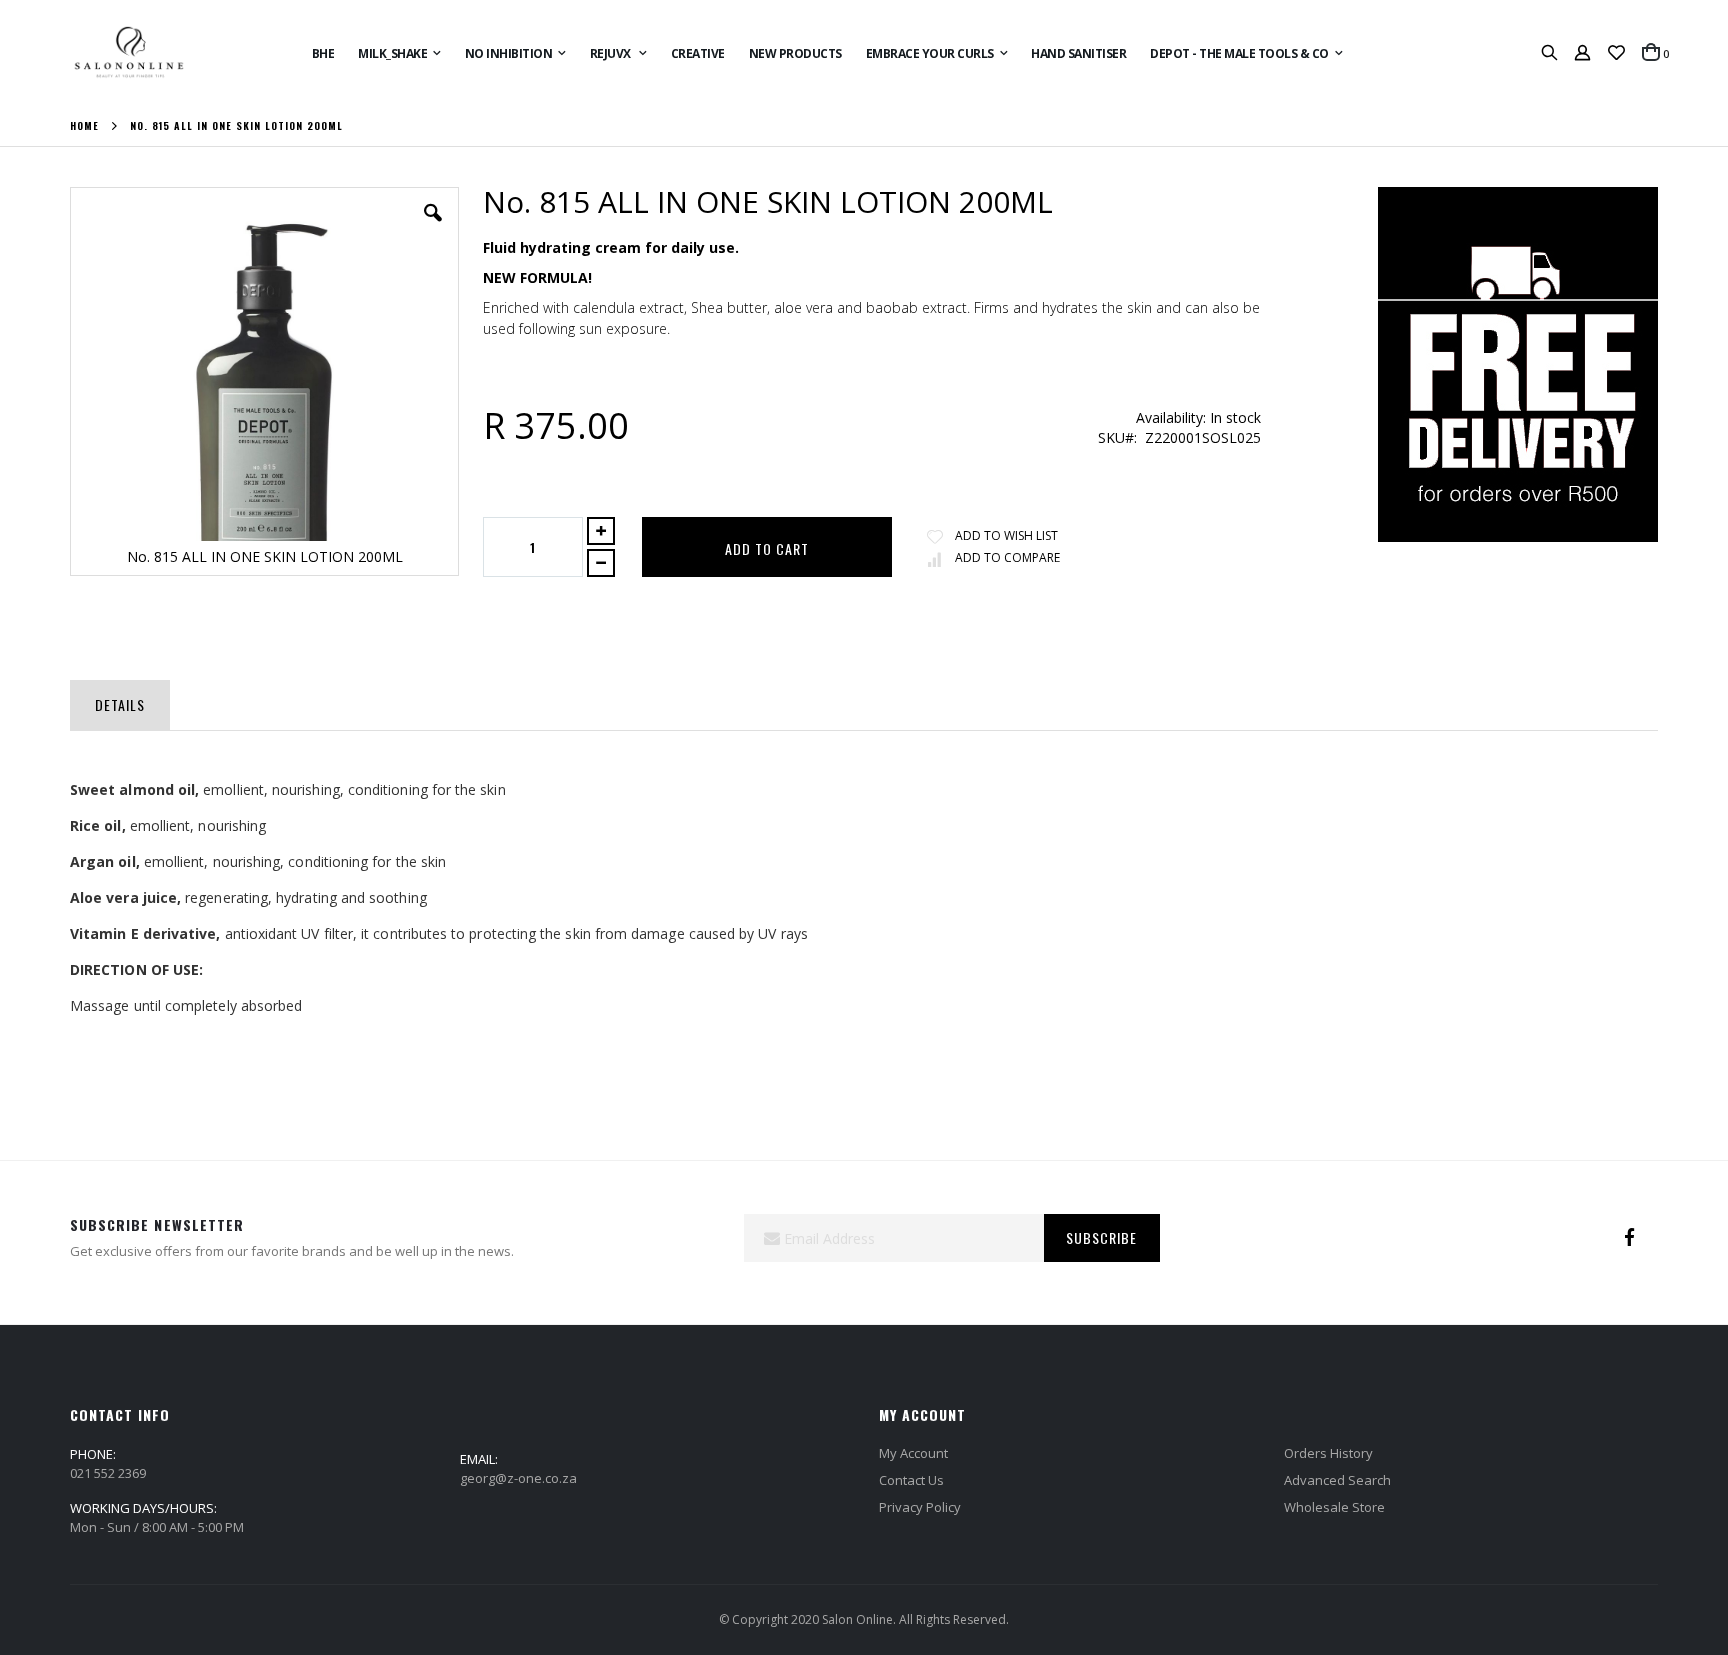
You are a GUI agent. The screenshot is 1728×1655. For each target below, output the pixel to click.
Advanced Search (1337, 1480)
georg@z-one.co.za (518, 1478)
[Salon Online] (128, 52)
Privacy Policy (920, 1507)
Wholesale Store (1334, 1507)
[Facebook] (1630, 1238)
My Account (913, 1453)
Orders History (1328, 1453)
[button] (1616, 53)
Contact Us (911, 1480)
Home (84, 126)
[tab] (120, 701)
